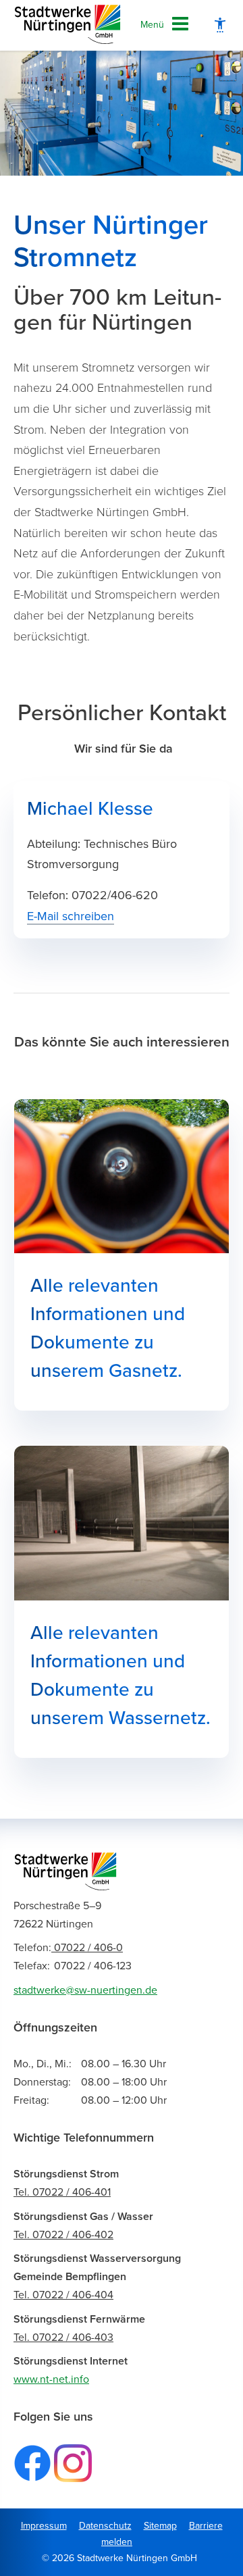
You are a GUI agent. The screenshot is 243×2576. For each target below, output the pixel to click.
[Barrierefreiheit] (220, 25)
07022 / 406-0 (68, 1948)
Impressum (44, 2526)
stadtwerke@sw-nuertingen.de (85, 1990)
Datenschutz (105, 2526)
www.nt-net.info (51, 2379)
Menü (152, 25)
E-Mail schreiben (71, 916)
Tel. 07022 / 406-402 (63, 2235)
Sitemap (160, 2526)
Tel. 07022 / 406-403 (63, 2338)
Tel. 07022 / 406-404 (63, 2295)
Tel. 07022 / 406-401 (62, 2192)
